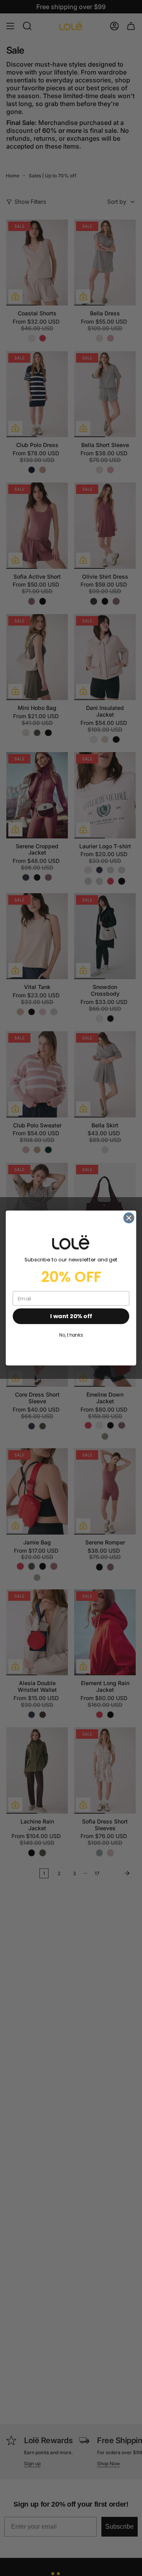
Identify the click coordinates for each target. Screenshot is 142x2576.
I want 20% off (71, 1316)
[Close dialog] (129, 1218)
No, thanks (71, 1335)
